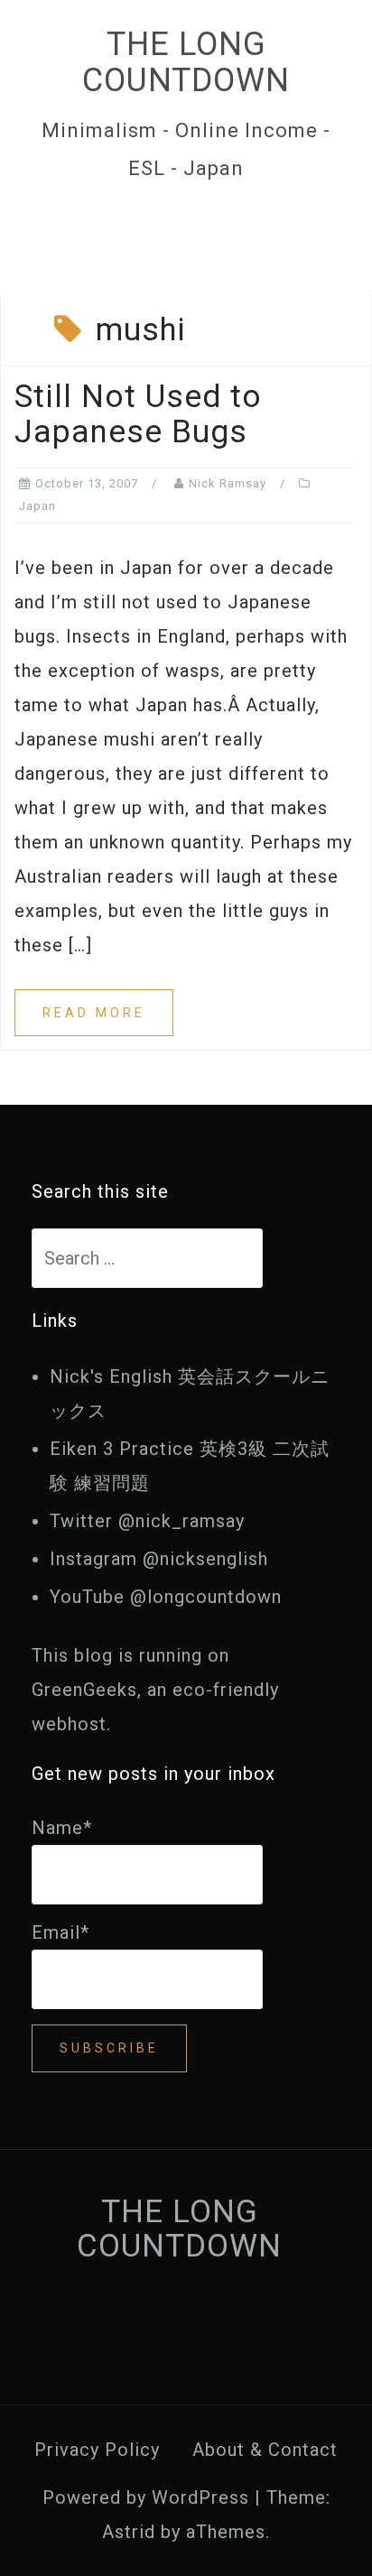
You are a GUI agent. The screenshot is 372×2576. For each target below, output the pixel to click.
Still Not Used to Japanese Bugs (138, 414)
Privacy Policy (97, 2450)
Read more (94, 1013)
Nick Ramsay (228, 483)
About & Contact (265, 2450)
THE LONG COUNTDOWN (186, 62)
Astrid (129, 2532)
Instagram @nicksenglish (159, 1559)
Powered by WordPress (146, 2497)
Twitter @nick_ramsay (147, 1521)
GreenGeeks (84, 1690)
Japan (37, 506)
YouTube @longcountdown (166, 1597)
